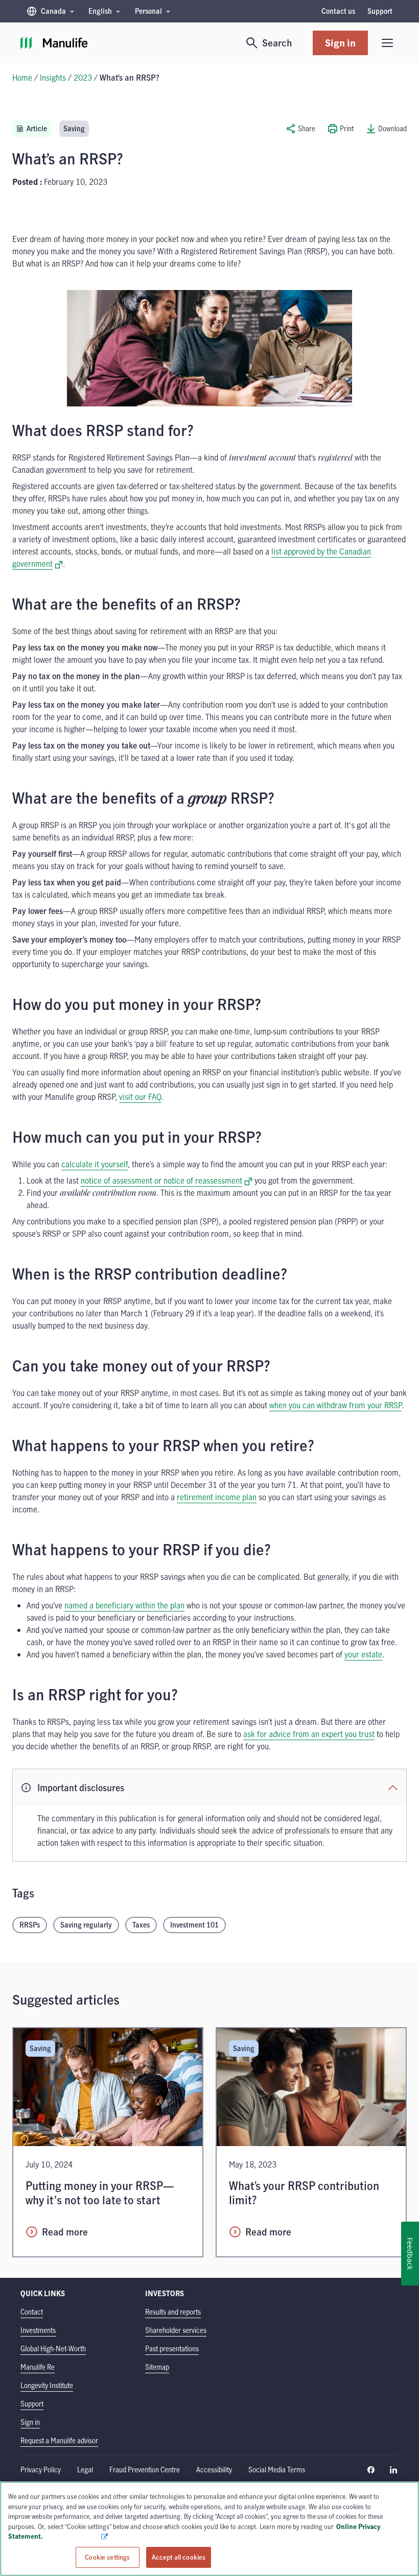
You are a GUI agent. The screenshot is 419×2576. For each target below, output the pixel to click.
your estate (363, 1654)
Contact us (338, 11)
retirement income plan (217, 1497)
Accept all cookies (179, 2557)
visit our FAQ (140, 1097)
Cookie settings (107, 2557)
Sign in (340, 43)
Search (277, 43)
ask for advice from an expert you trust (309, 1734)
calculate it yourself (95, 1164)
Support (380, 11)
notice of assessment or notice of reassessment (167, 1181)
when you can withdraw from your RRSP (335, 1405)
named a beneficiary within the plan (124, 1605)
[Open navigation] (387, 43)
